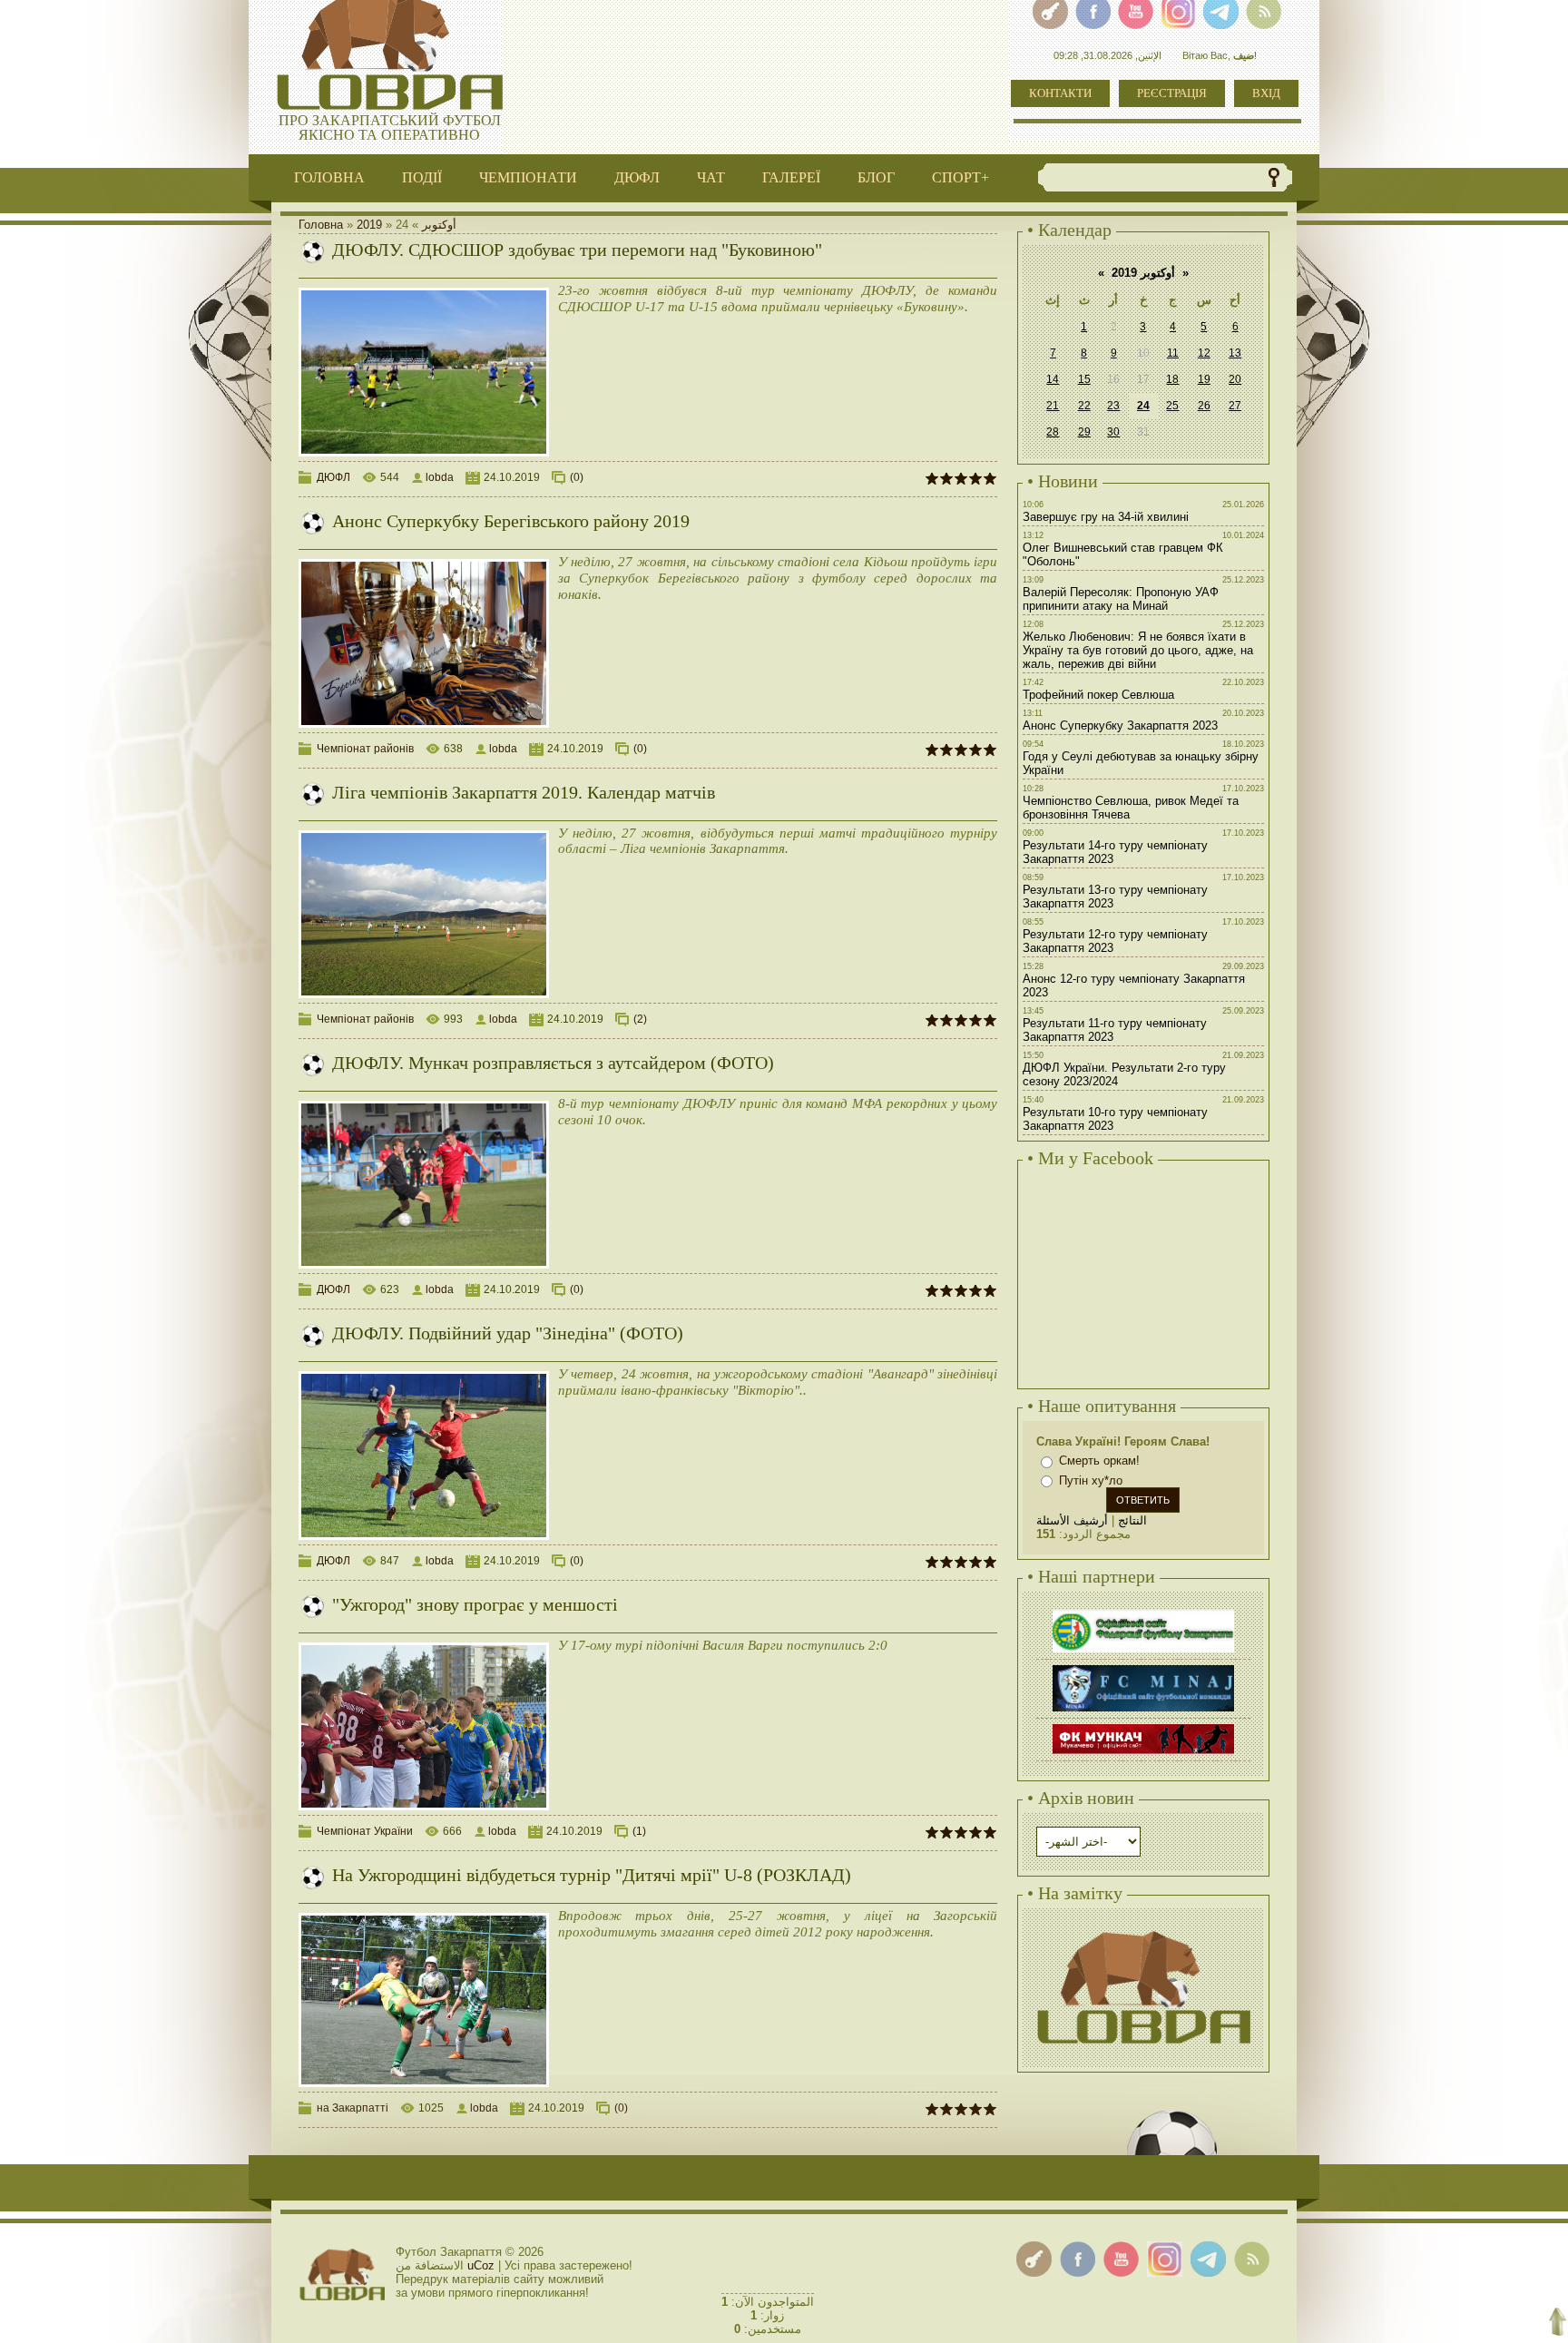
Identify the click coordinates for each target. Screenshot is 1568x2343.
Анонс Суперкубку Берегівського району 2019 (511, 521)
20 (1235, 379)
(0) (577, 477)
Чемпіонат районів (365, 749)
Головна (321, 225)
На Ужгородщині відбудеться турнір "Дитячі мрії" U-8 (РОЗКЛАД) (592, 1875)
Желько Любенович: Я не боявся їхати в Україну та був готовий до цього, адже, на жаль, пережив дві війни (1138, 650)
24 (1143, 406)
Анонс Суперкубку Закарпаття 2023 (1120, 725)
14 (1053, 379)
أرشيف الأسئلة (1072, 1520)
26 (1204, 406)
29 (1084, 432)
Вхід (1266, 93)
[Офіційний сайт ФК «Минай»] (1143, 1667)
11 (1173, 353)
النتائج (1132, 1520)
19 (1204, 379)
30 (1113, 432)
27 (1235, 406)
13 (1235, 353)
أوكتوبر (439, 225)
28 (1053, 432)
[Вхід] (1034, 2259)
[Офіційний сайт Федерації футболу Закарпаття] (1143, 1612)
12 (1204, 353)
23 (1113, 406)
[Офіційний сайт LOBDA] (1143, 1929)
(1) (639, 1831)
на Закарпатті (353, 2108)
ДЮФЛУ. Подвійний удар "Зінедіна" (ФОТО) (508, 1333)
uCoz (481, 2265)
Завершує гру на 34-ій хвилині (1106, 517)
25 (1172, 406)
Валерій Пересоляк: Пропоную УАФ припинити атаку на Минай (1121, 599)
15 (1084, 379)
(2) (640, 1019)
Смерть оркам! (1099, 1461)
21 (1053, 406)
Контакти (1060, 93)
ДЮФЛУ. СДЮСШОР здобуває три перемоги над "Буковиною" (577, 250)
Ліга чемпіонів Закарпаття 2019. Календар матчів (524, 792)
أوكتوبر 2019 (1143, 273)
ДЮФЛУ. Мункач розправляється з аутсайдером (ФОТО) (553, 1063)
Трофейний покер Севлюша (1098, 695)
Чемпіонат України (365, 1831)
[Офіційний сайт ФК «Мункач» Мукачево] (1143, 1726)
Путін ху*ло (1091, 1480)
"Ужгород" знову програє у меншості (475, 1604)
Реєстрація (1172, 93)
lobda (440, 477)
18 (1172, 379)
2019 (369, 225)
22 (1084, 406)
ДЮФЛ (333, 477)
